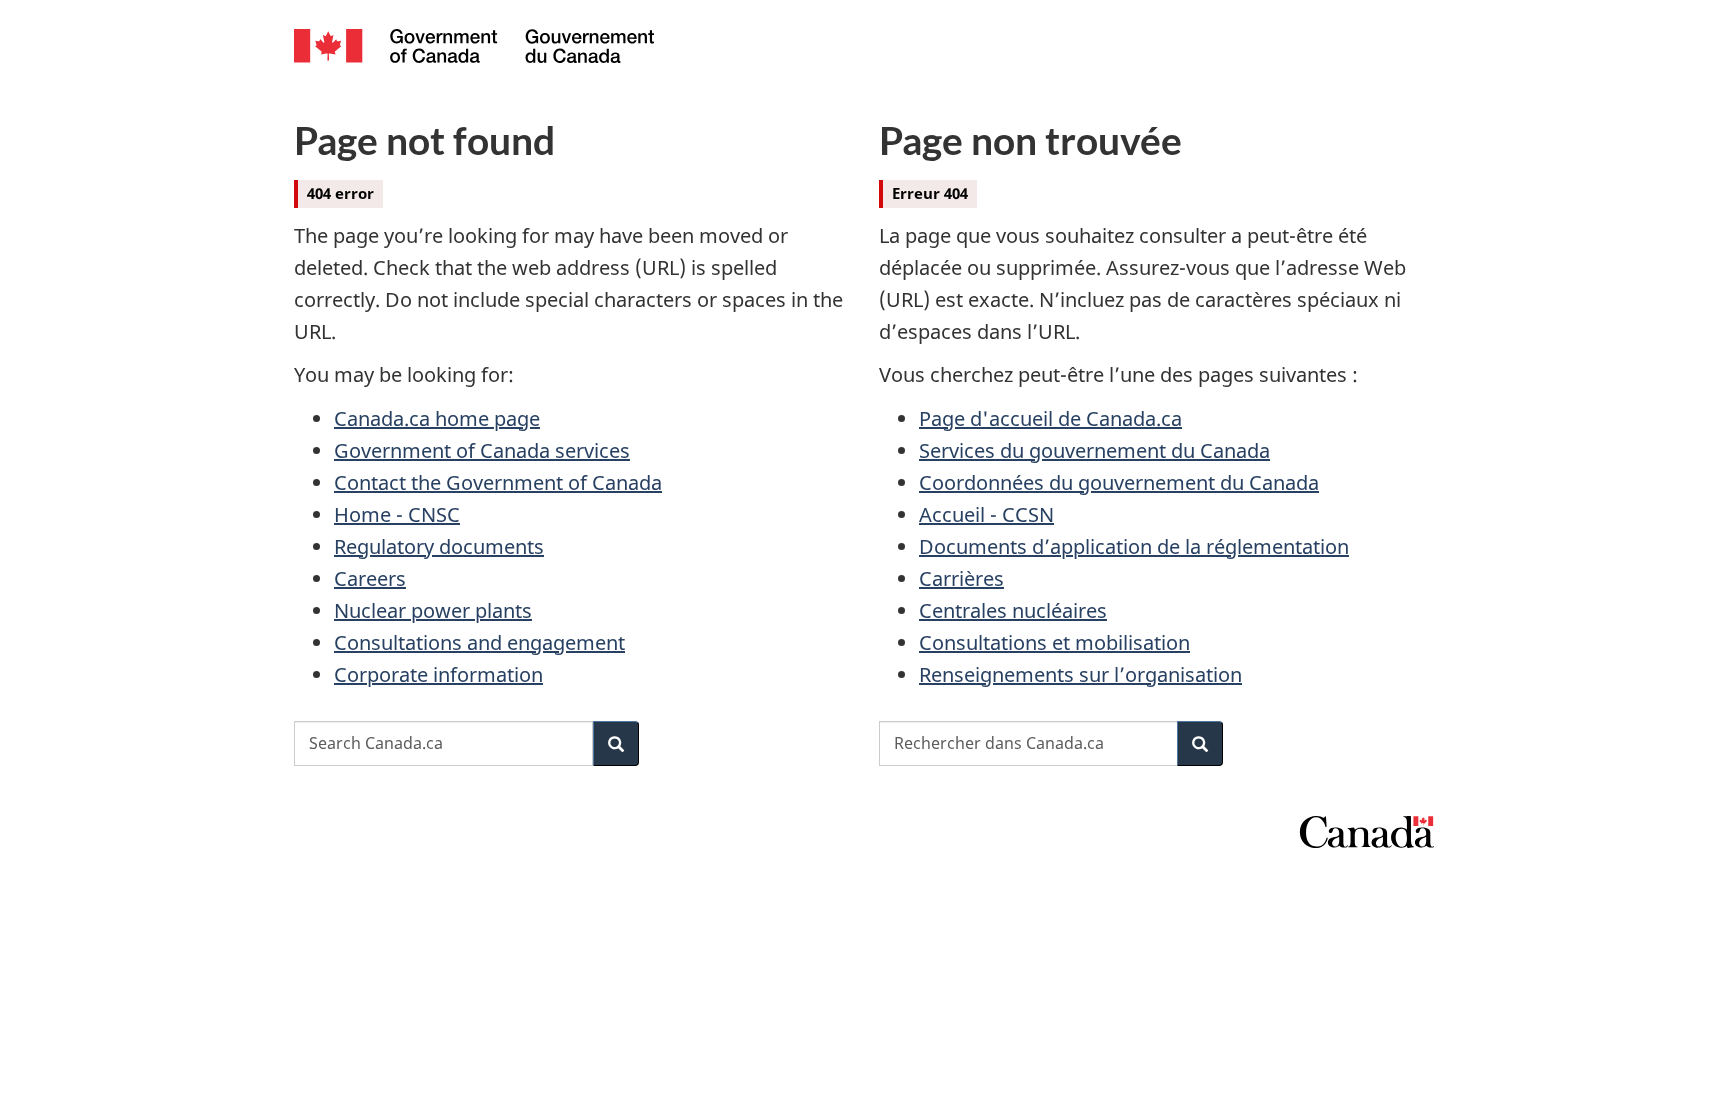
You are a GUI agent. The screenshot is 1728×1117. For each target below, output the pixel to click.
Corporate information (438, 674)
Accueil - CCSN (986, 514)
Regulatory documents (439, 546)
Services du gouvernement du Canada (1094, 450)
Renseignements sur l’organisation (1080, 674)
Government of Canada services (482, 450)
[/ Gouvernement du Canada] (474, 48)
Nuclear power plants (433, 610)
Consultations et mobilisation (1054, 642)
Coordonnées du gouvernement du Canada (1119, 482)
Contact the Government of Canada (498, 482)
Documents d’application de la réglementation (1134, 546)
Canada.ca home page (437, 418)
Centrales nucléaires (1013, 610)
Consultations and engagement (479, 642)
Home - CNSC (397, 514)
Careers (370, 578)
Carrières (961, 578)
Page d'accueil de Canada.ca (1050, 418)
